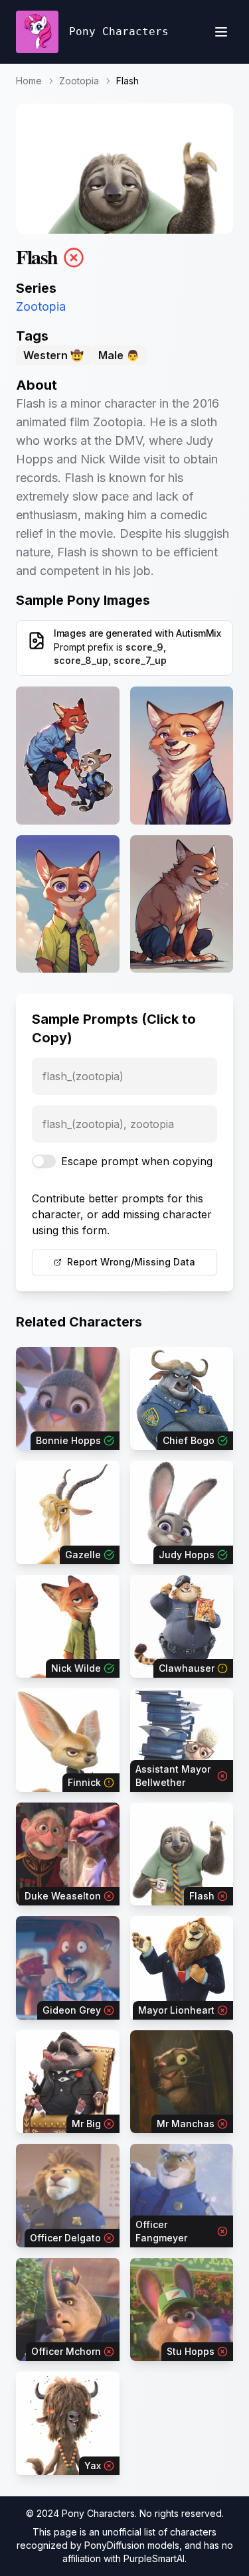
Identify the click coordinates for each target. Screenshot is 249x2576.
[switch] (44, 1161)
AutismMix (199, 633)
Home (29, 81)
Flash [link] (127, 81)
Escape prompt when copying (137, 1161)
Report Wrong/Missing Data (131, 1262)
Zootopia (79, 81)
